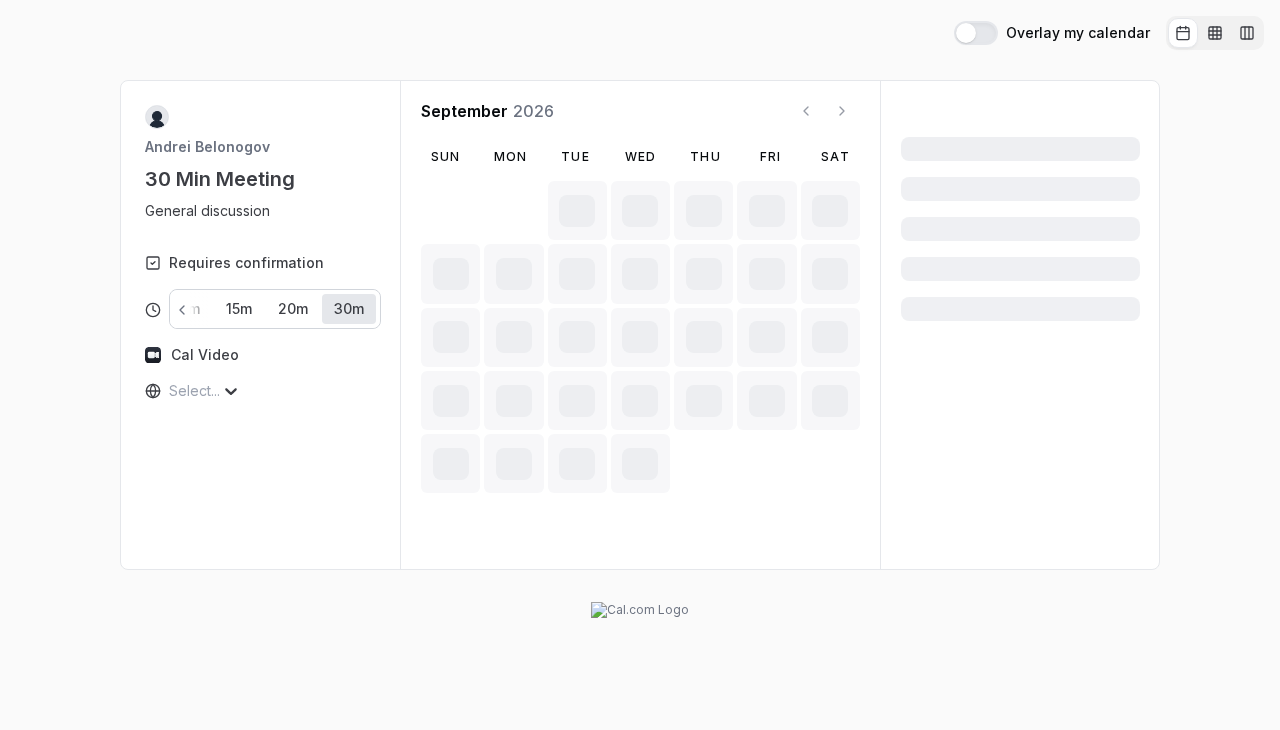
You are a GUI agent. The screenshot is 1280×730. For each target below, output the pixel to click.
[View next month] (842, 111)
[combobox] (171, 391)
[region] (215, 211)
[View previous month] (806, 111)
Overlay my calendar (1078, 33)
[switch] (976, 33)
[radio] (1183, 33)
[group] (1215, 33)
